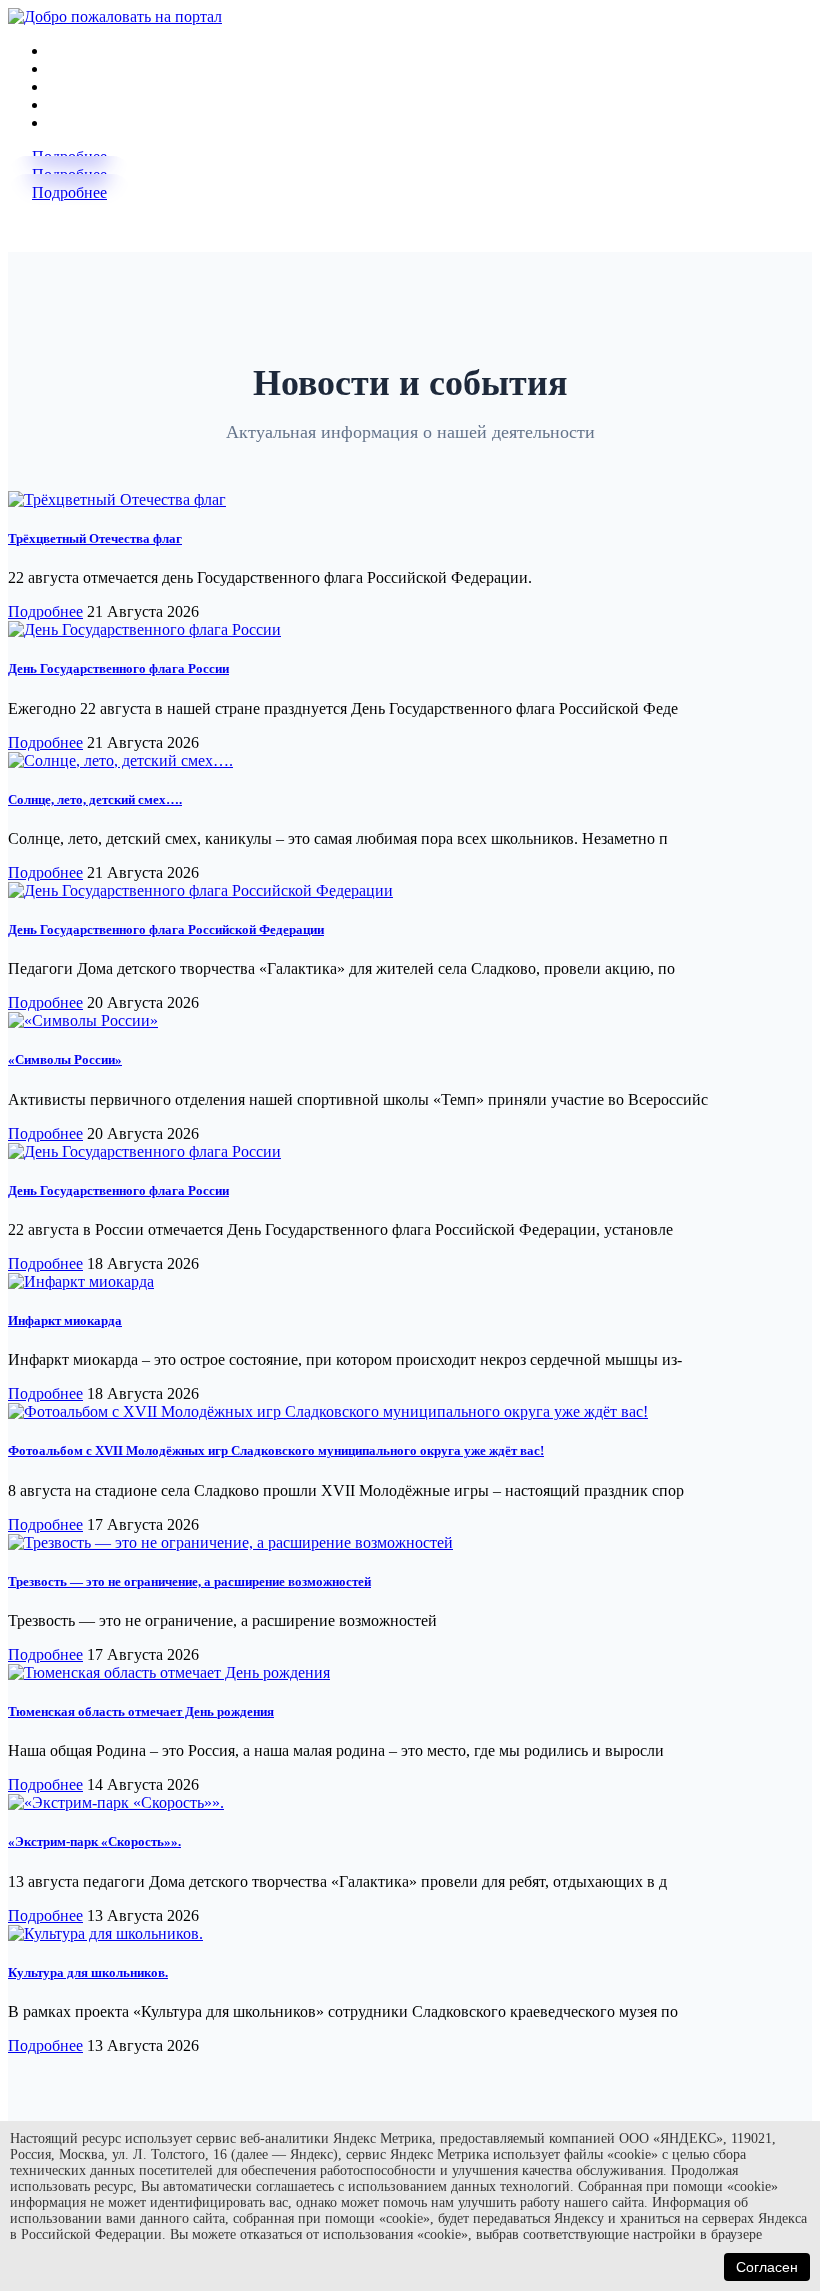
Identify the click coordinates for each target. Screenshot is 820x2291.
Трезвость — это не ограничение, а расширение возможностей (189, 1581)
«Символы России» (65, 1059)
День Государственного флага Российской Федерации (166, 929)
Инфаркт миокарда (65, 1320)
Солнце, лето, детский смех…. (95, 799)
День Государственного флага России (118, 668)
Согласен (767, 2267)
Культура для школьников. (88, 1972)
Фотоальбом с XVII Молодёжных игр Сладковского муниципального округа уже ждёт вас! (276, 1450)
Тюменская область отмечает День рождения (141, 1711)
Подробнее (69, 192)
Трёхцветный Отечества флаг (95, 538)
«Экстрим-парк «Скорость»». (94, 1841)
